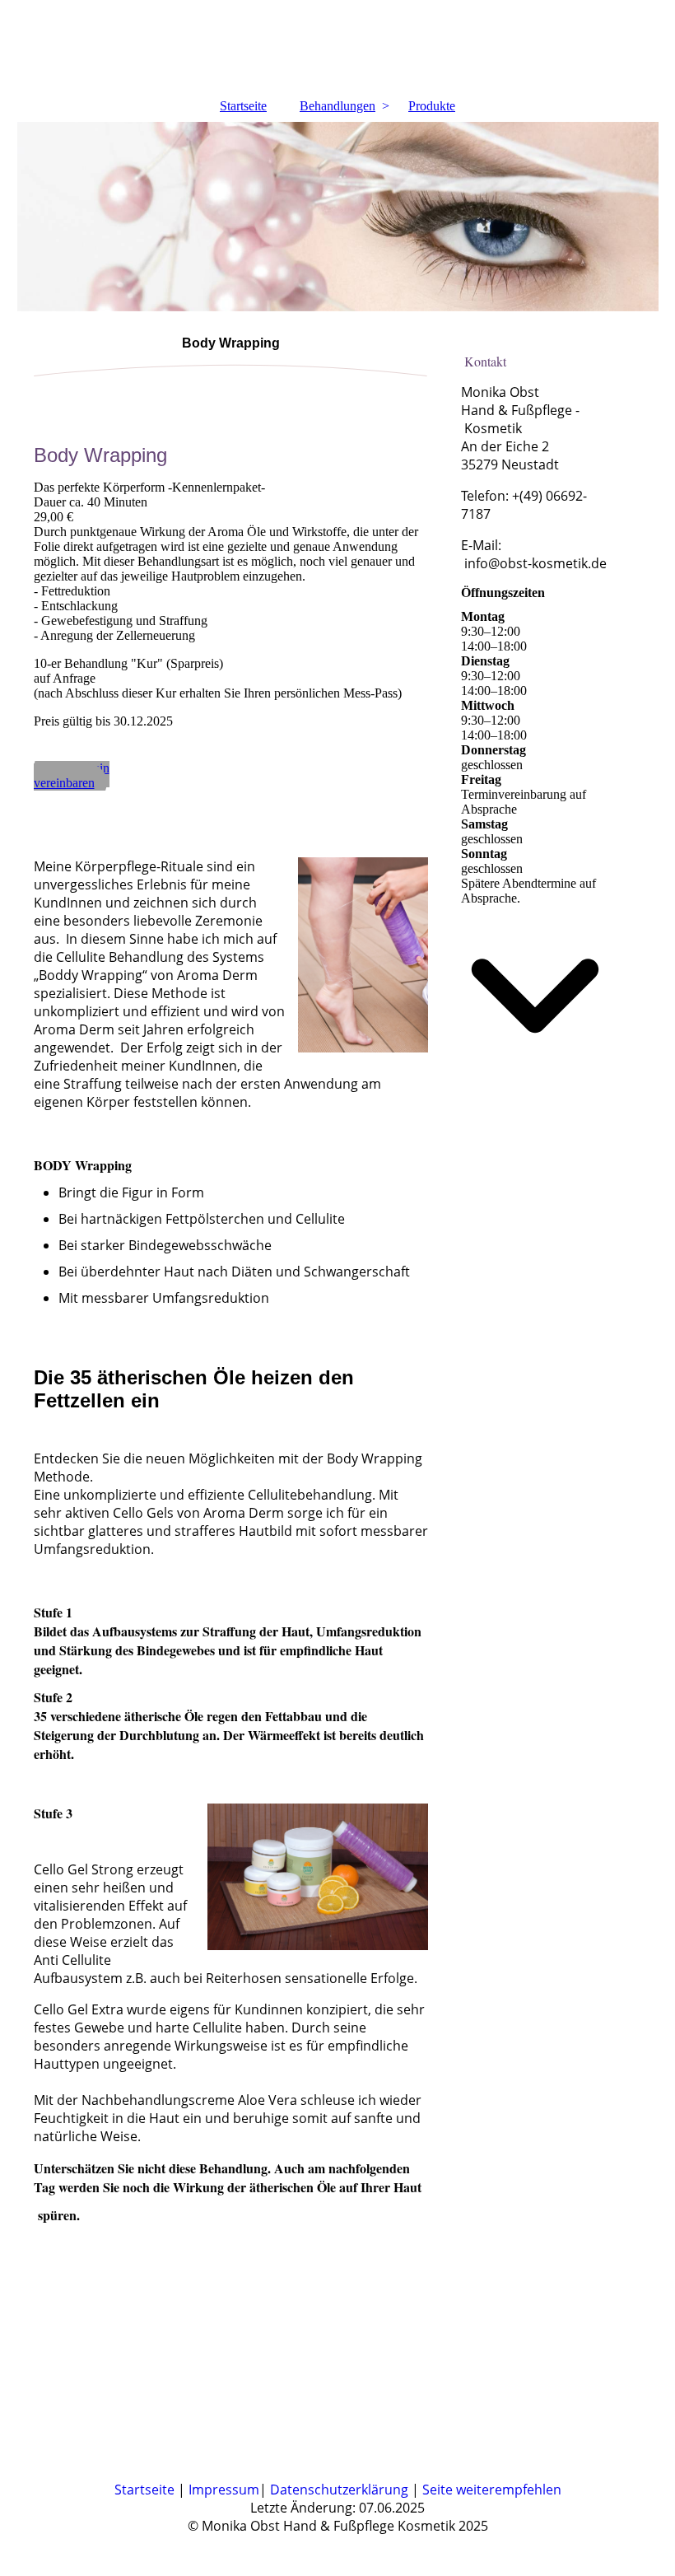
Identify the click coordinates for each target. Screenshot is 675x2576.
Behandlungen (337, 106)
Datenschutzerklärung (341, 2490)
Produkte (432, 106)
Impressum (224, 2490)
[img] (338, 45)
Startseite (243, 106)
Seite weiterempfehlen (492, 2490)
